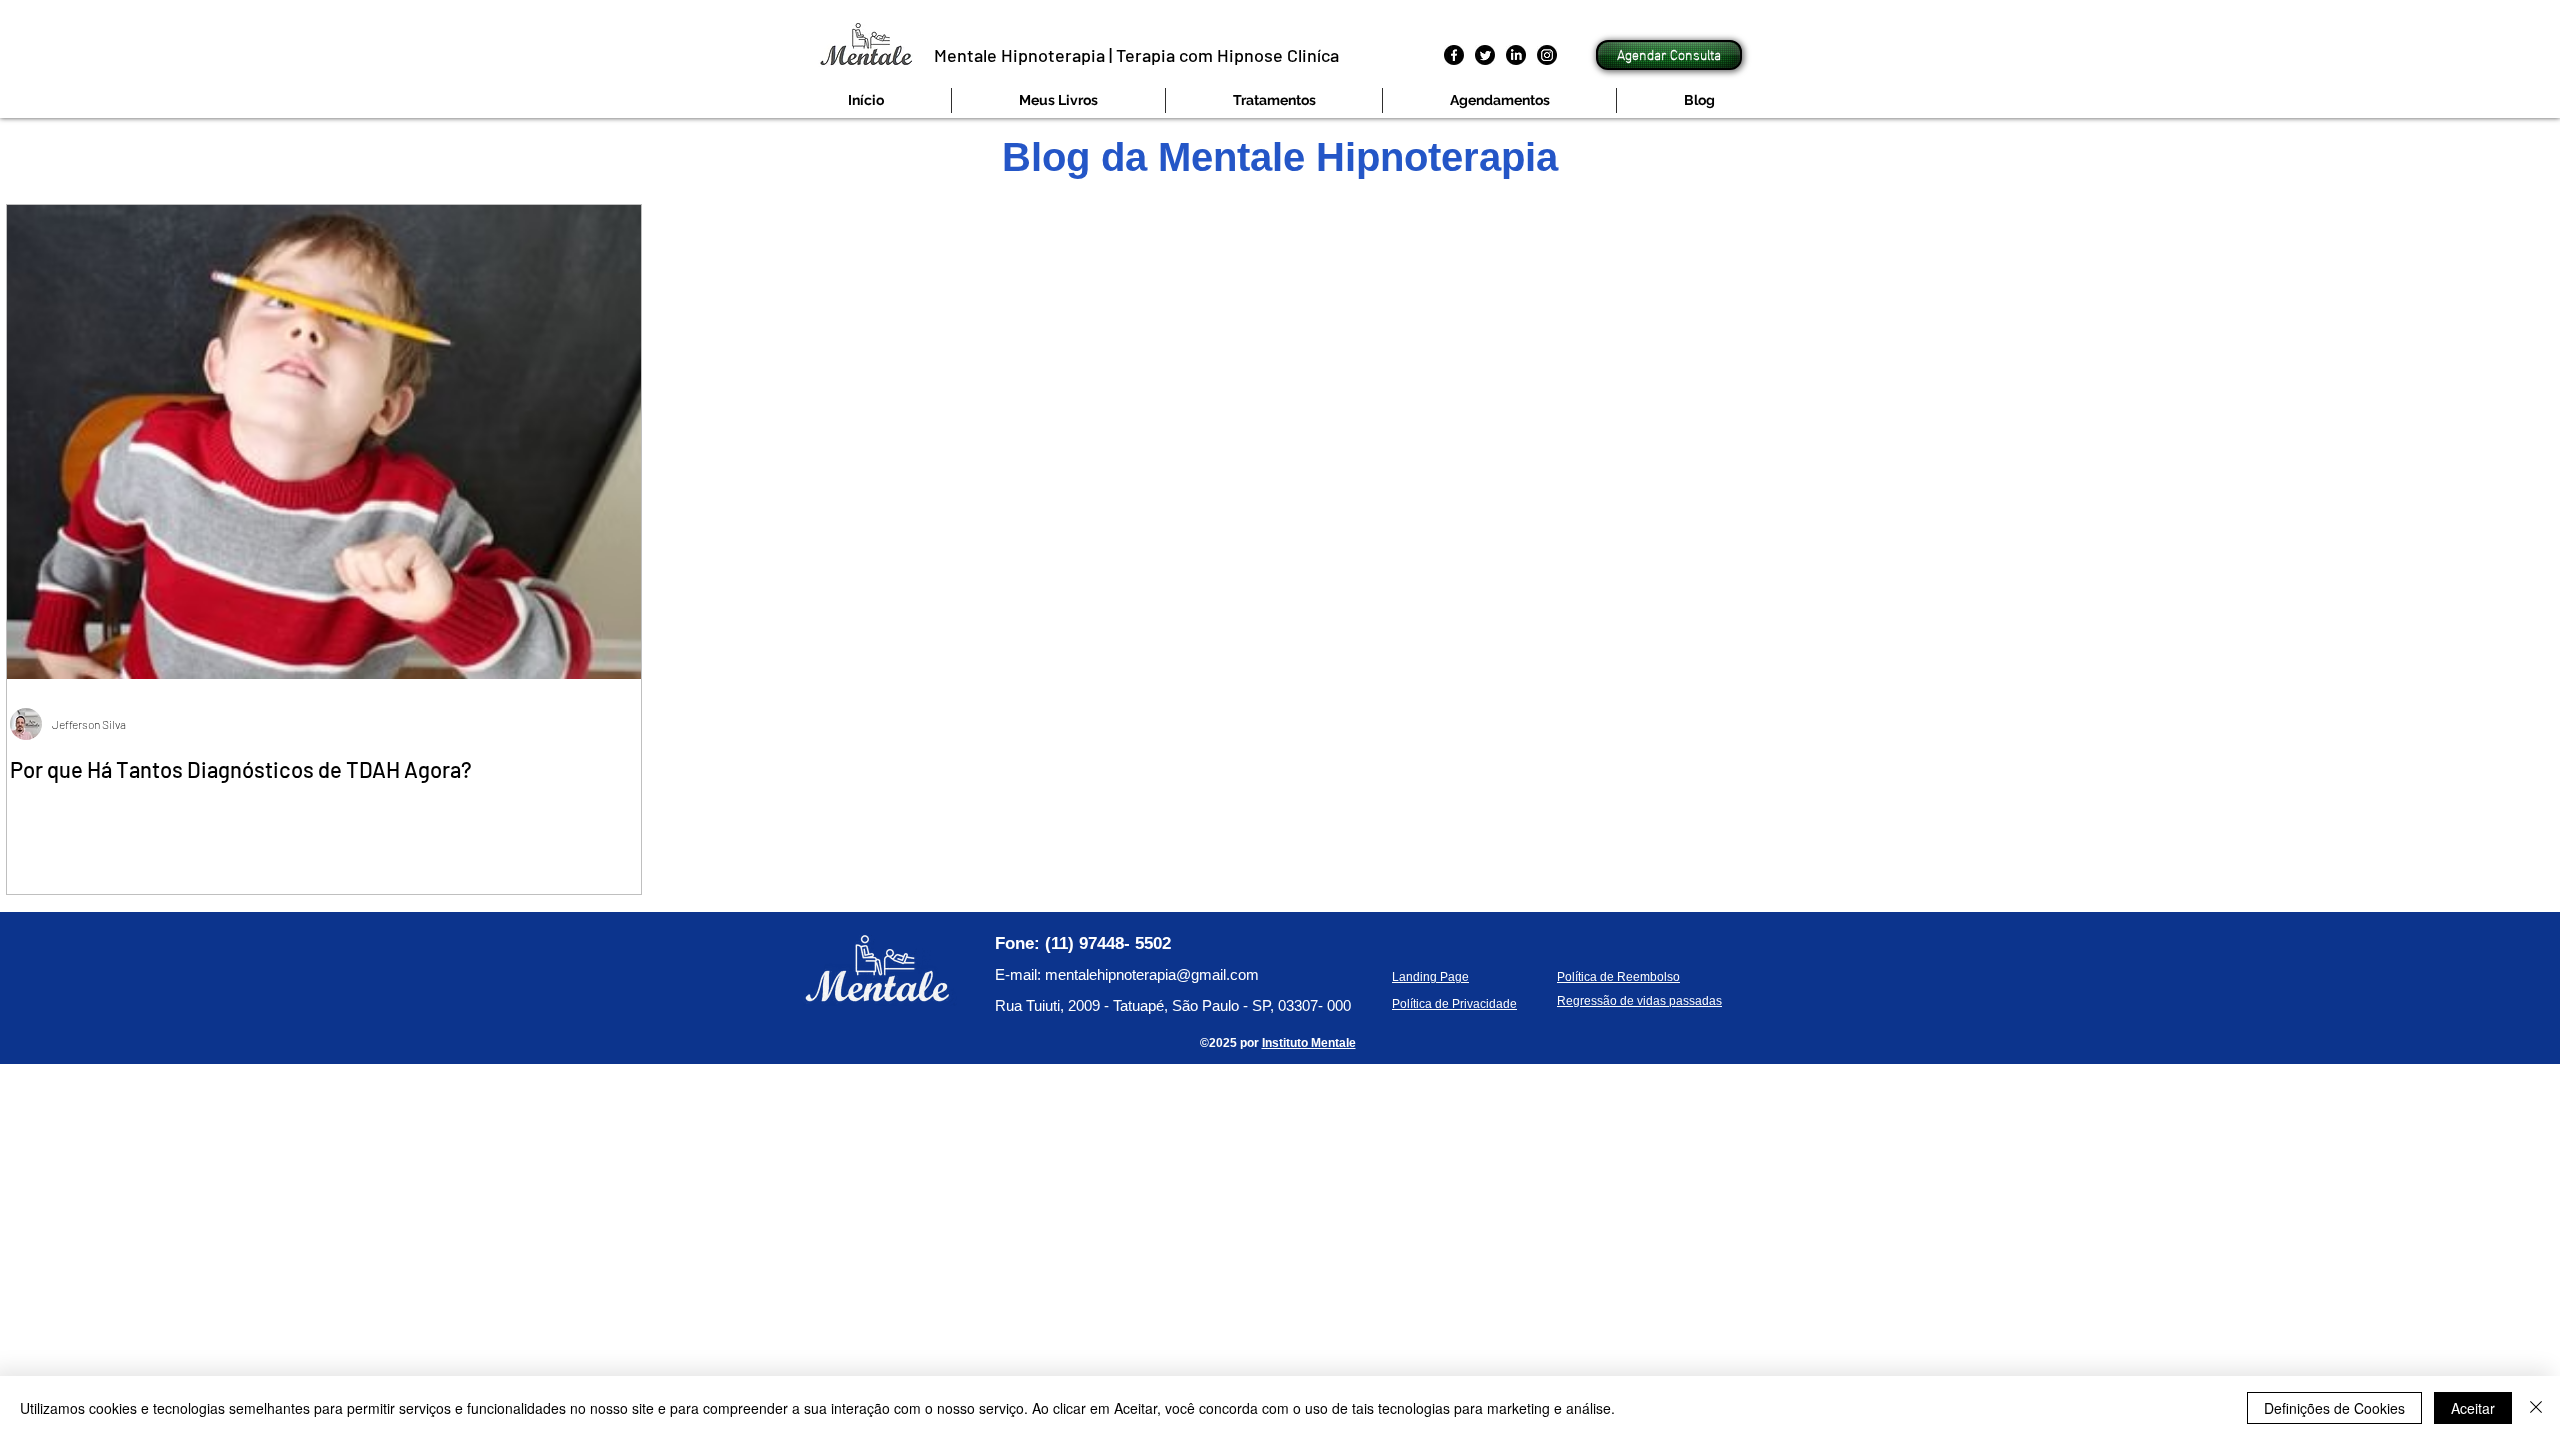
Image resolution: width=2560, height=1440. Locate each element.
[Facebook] (1454, 55)
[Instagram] (1547, 55)
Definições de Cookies (2334, 1408)
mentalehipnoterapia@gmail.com (1152, 974)
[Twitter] (1485, 55)
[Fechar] (2536, 1408)
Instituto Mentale (1309, 1043)
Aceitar (2473, 1408)
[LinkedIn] (1516, 55)
